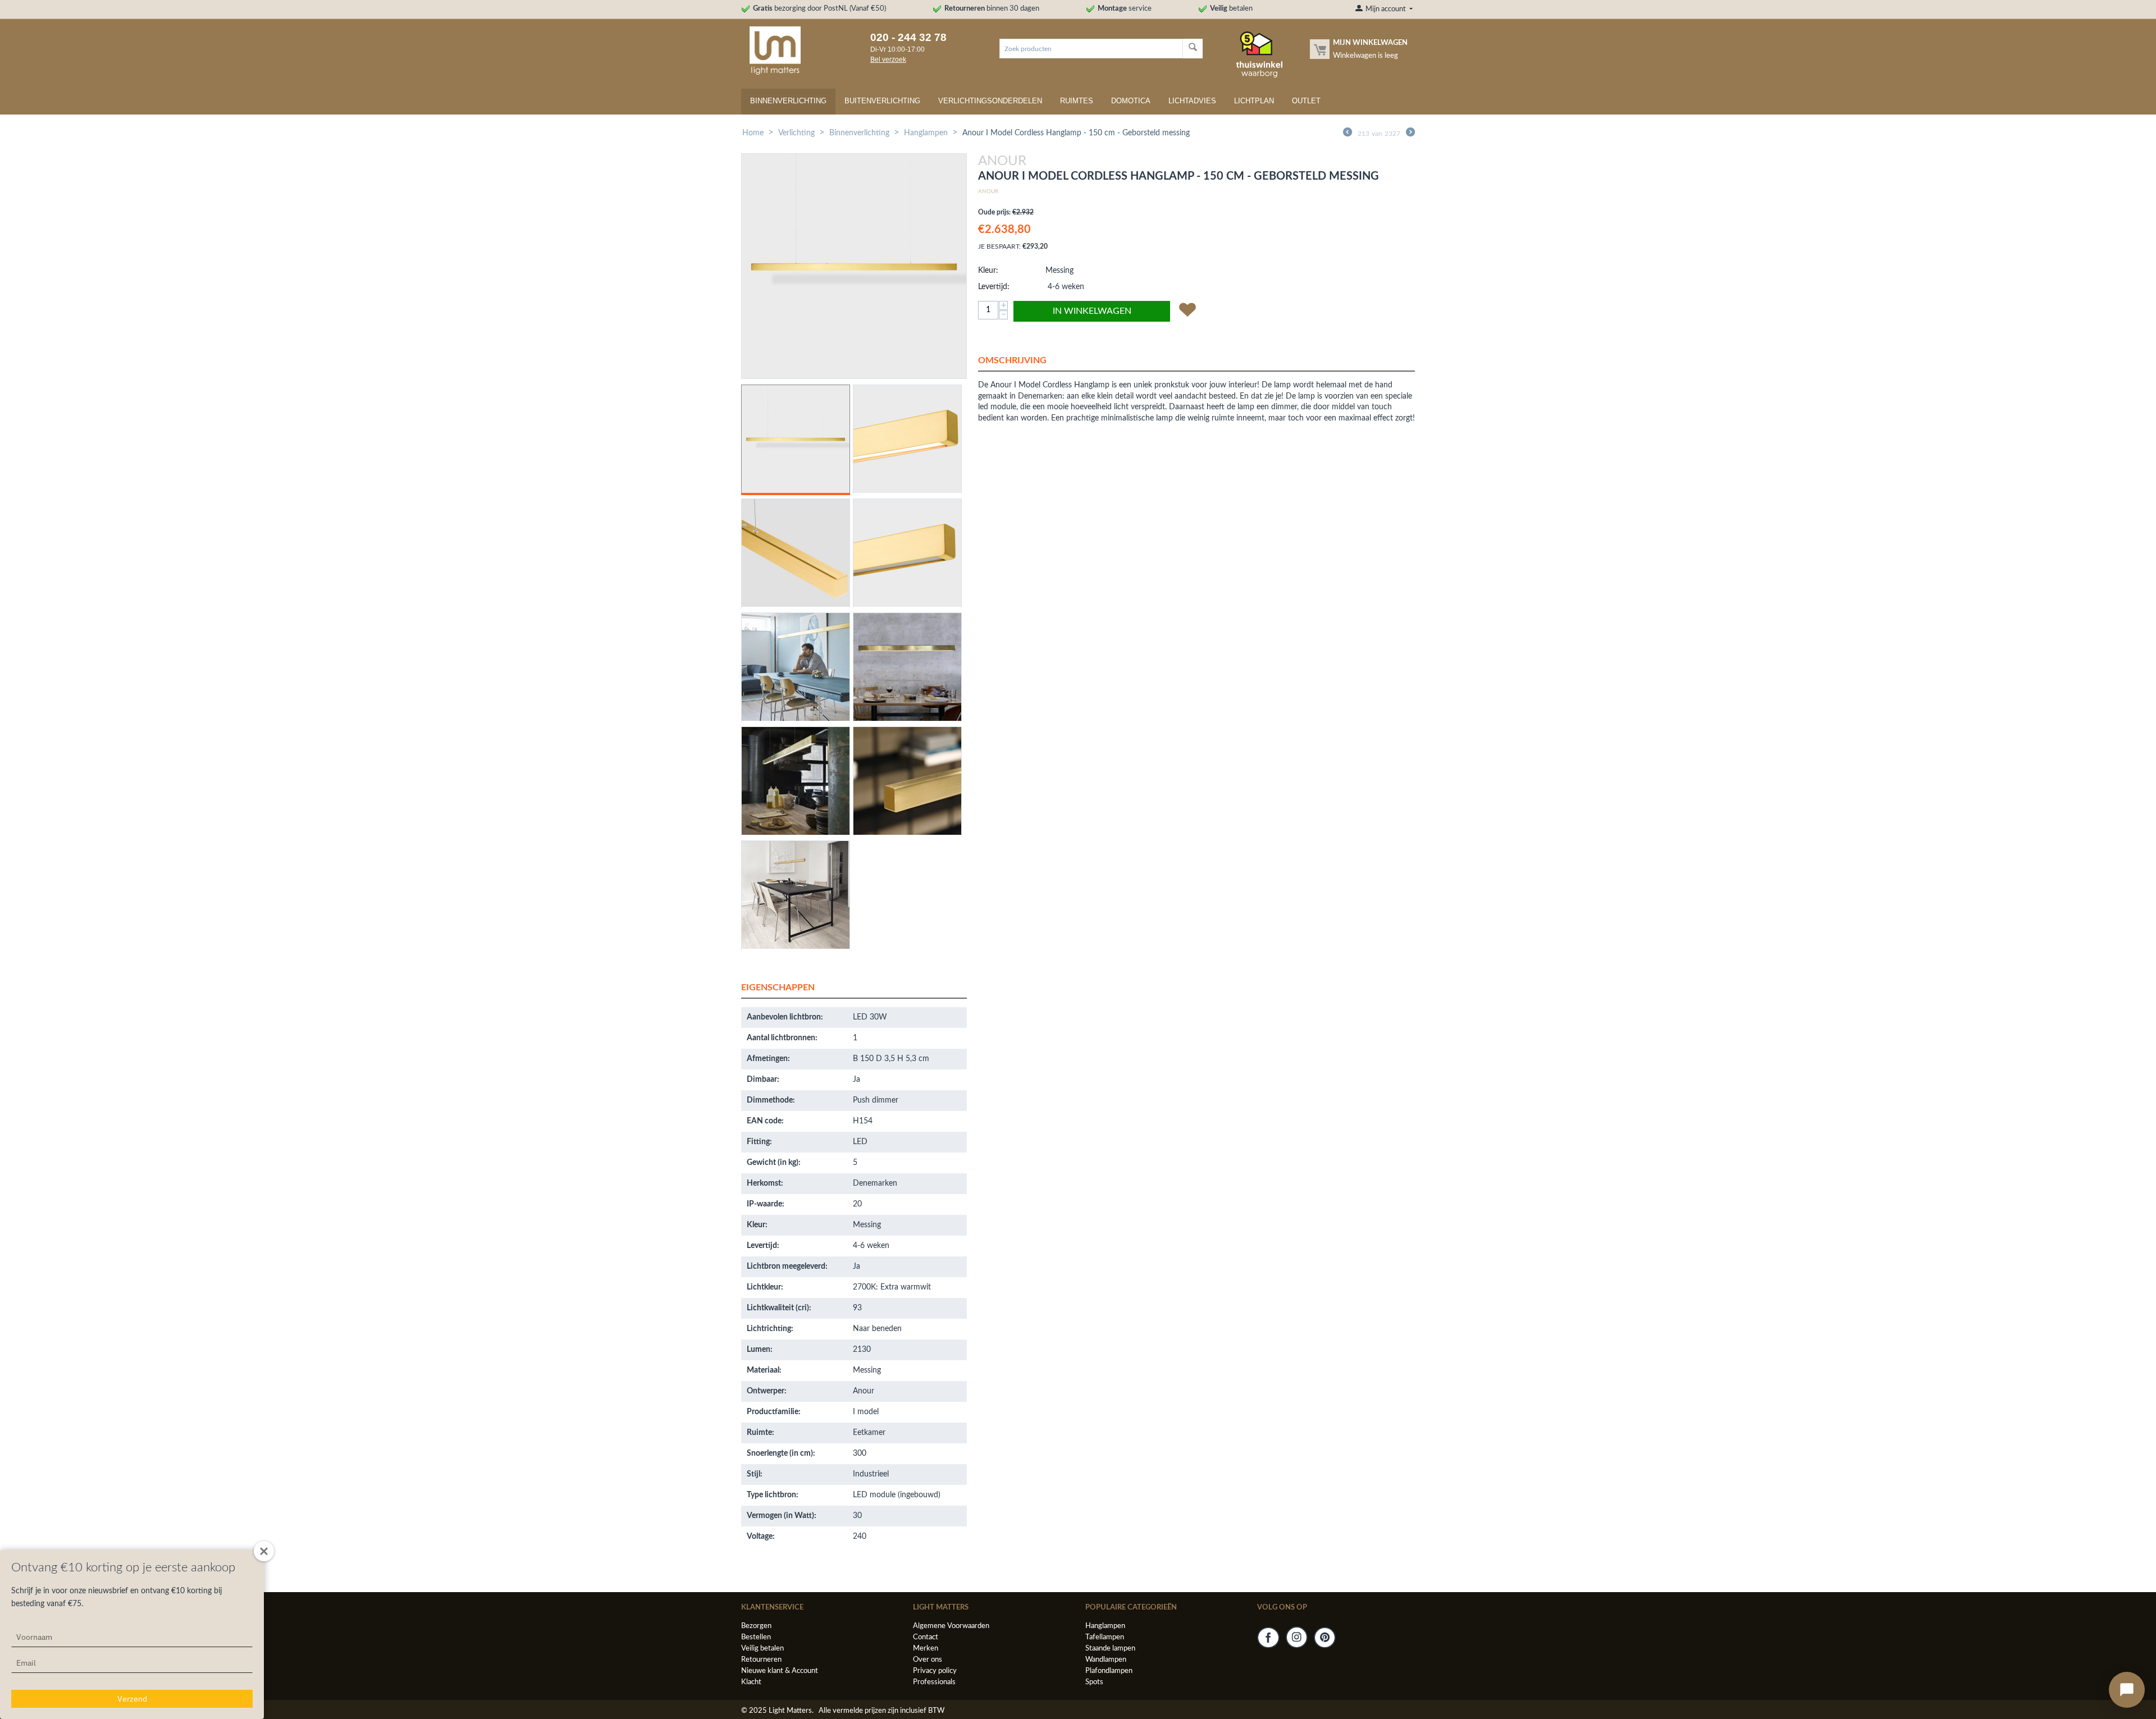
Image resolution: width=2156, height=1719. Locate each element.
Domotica (1131, 101)
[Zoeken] (1193, 49)
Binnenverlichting (788, 101)
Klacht (751, 1682)
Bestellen (756, 1637)
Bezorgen (756, 1626)
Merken (926, 1649)
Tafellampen (1105, 1637)
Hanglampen (926, 133)
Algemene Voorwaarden (951, 1626)
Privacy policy (935, 1671)
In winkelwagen (1092, 311)
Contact (926, 1637)
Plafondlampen (1109, 1671)
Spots (1094, 1682)
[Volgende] (1410, 134)
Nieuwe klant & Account (780, 1671)
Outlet (1306, 101)
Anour (988, 191)
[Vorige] (1347, 134)
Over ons (928, 1660)
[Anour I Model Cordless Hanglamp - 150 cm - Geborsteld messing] (854, 266)
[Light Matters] (771, 50)
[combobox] (1091, 49)
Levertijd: (994, 287)
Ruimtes (1077, 101)
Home (753, 133)
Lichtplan (1254, 101)
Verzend (132, 1699)
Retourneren (761, 1660)
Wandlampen (1106, 1660)
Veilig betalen (762, 1649)
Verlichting (796, 133)
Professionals (934, 1682)
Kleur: (988, 271)
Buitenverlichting (882, 101)
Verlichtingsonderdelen (990, 101)
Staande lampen (1110, 1649)
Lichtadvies (1192, 101)
